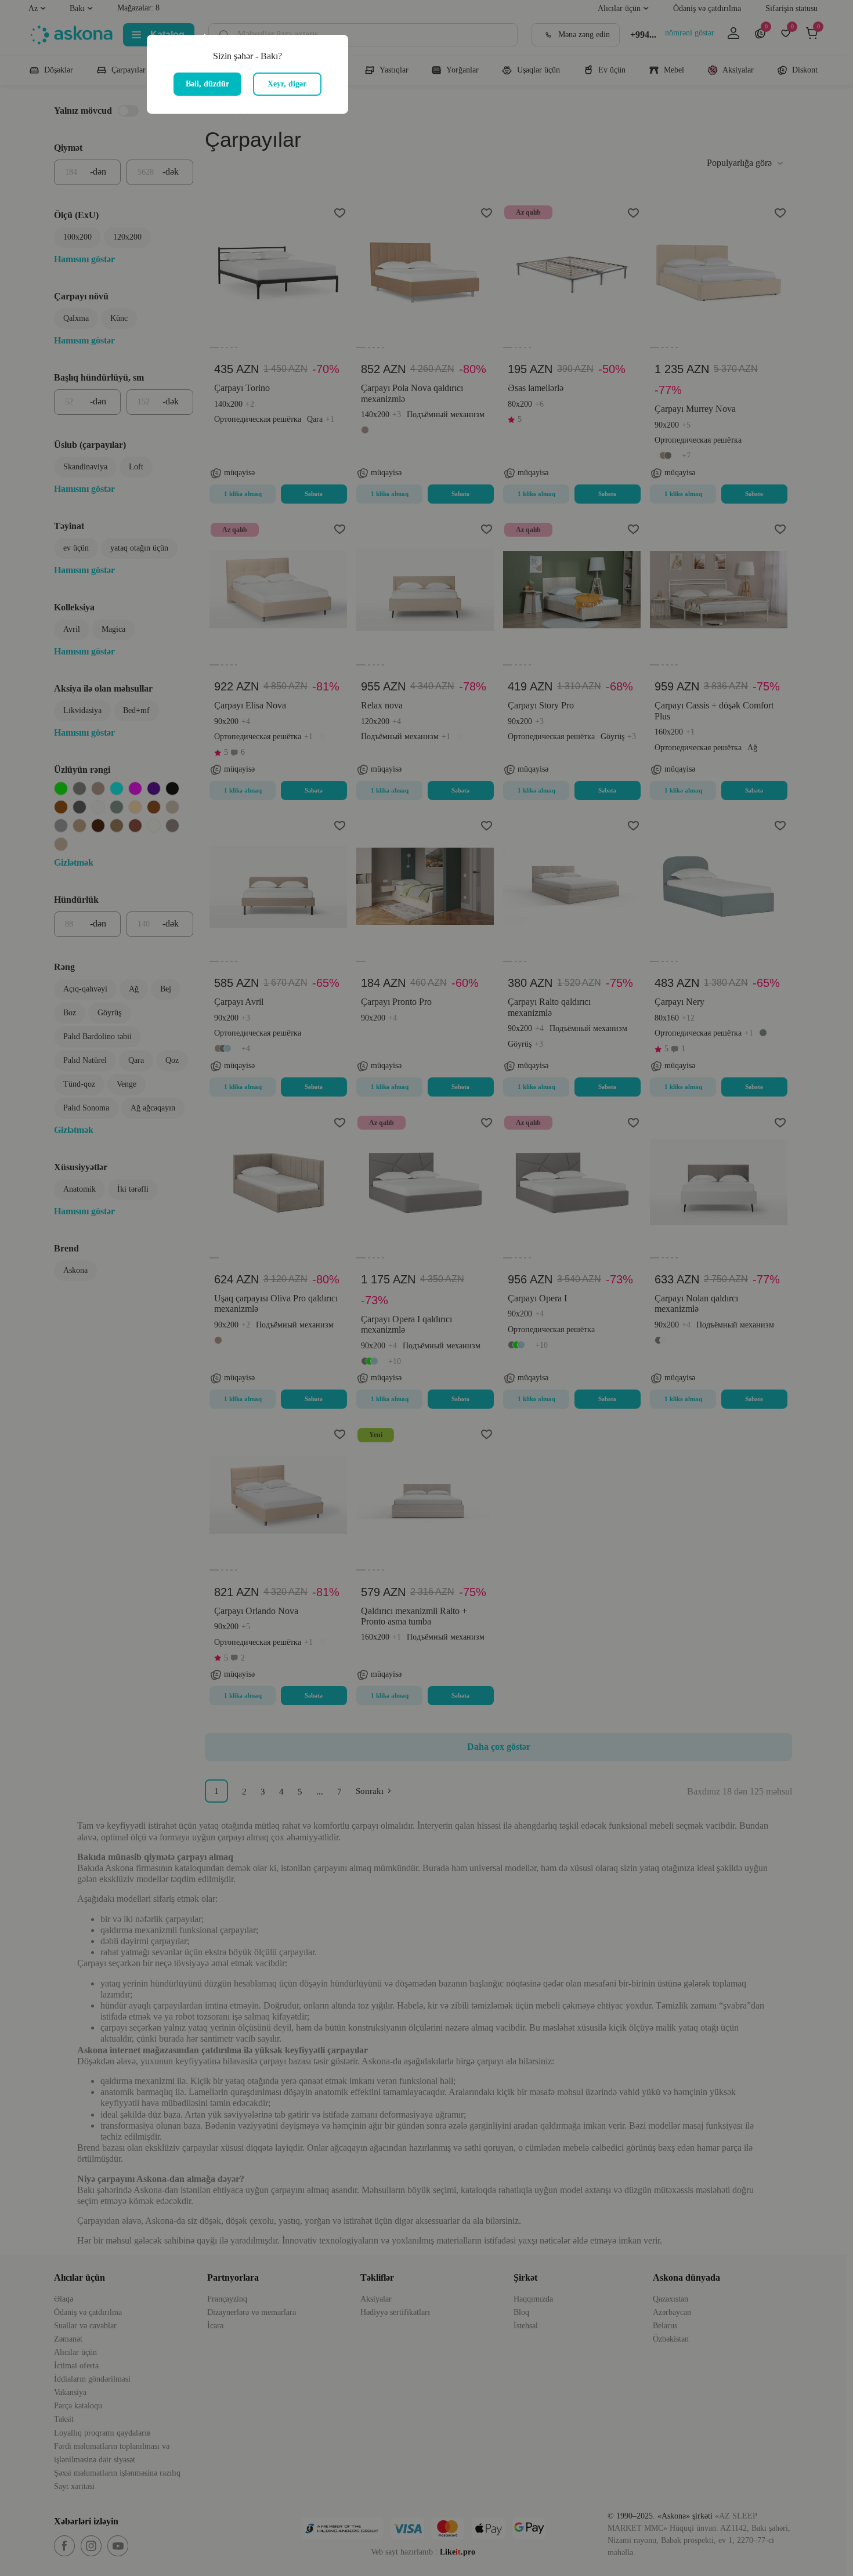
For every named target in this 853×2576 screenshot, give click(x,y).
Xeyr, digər (287, 84)
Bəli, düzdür (207, 84)
